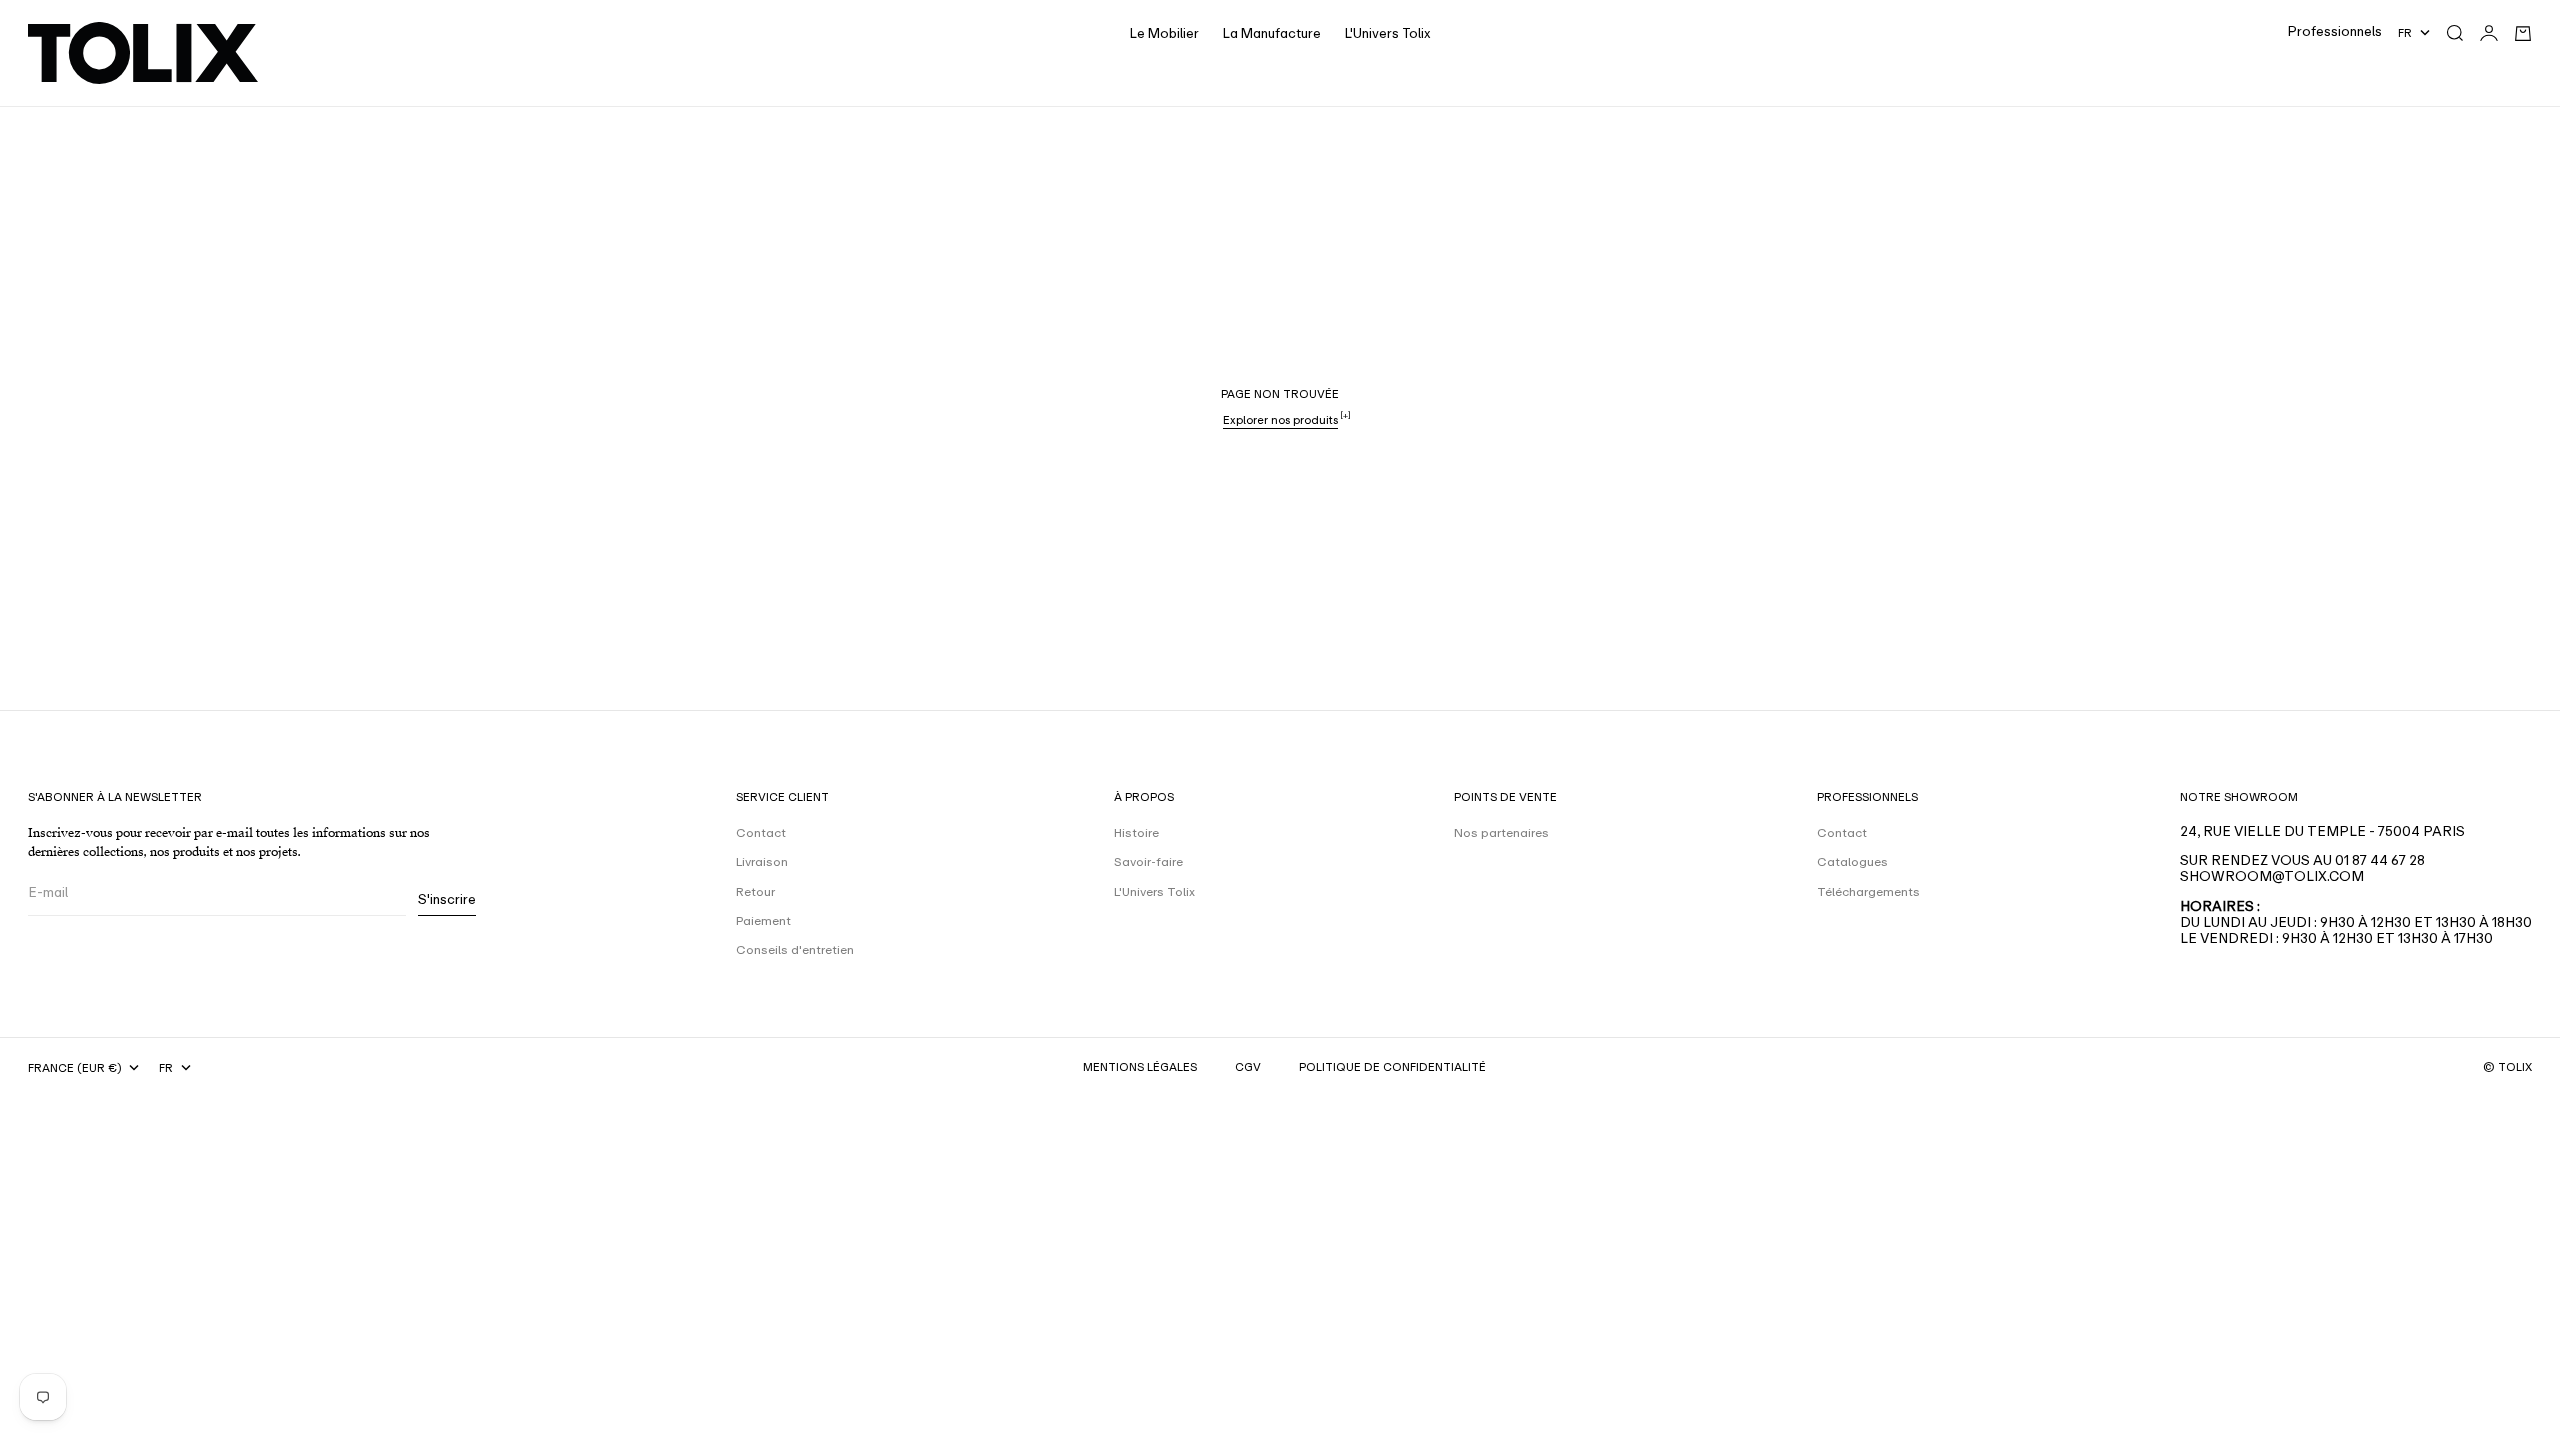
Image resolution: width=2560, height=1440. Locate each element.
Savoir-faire (1148, 862)
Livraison (762, 862)
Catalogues (1852, 862)
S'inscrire (447, 899)
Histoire (1136, 833)
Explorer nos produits (1280, 420)
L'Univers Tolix (1388, 33)
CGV (1248, 1067)
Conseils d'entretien (795, 950)
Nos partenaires (1501, 833)
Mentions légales (1140, 1067)
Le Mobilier (1164, 33)
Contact (761, 833)
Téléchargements (1868, 892)
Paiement (763, 921)
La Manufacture (1272, 33)
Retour (755, 892)
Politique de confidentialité (1392, 1067)
